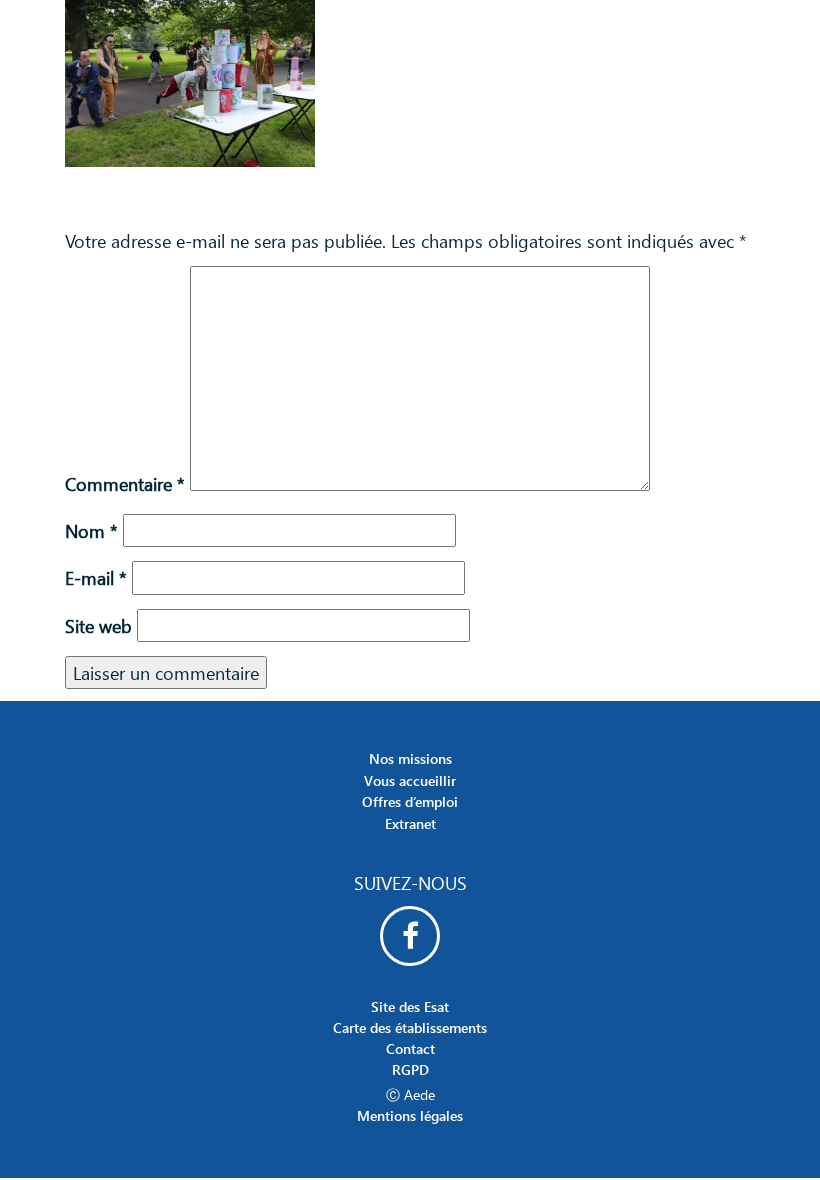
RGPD (410, 1069)
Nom (91, 530)
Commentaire (125, 483)
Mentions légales (410, 1115)
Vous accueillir (410, 780)
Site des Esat (410, 1006)
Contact (410, 1048)
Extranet (410, 823)
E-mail (96, 577)
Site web (98, 625)
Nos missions (410, 758)
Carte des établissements (410, 1027)
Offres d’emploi (410, 801)
